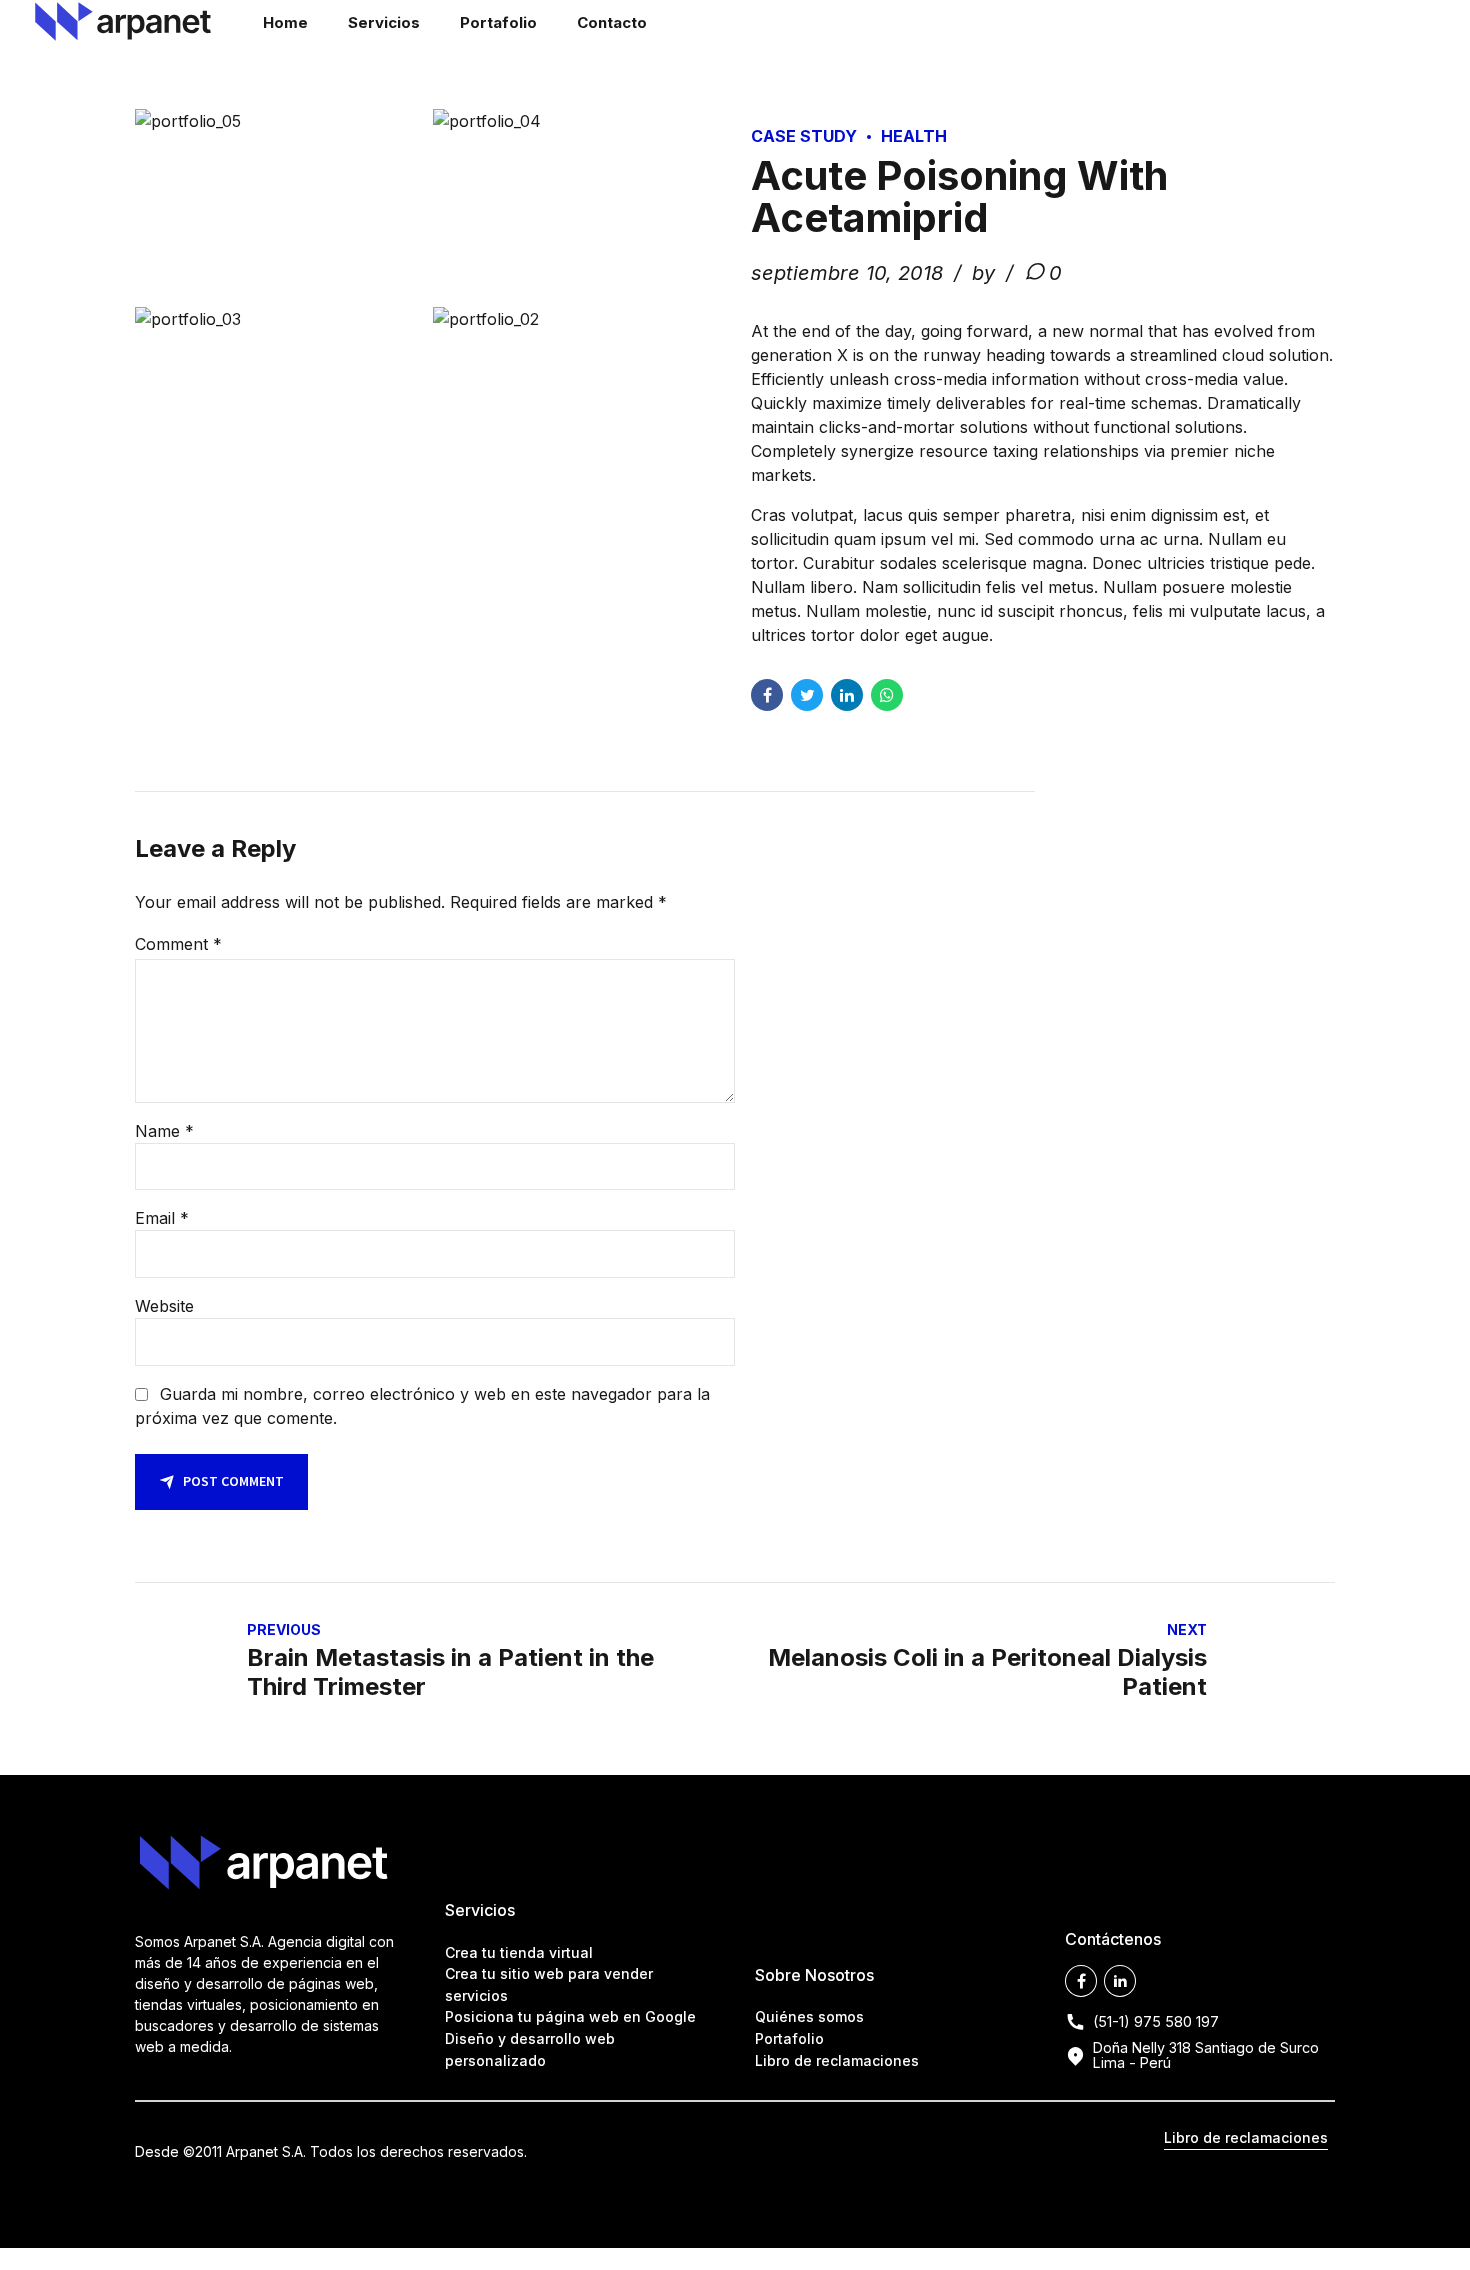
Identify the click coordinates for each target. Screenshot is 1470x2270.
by (986, 273)
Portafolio (498, 22)
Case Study (804, 136)
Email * (162, 1218)
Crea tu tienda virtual (519, 1952)
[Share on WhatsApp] (887, 695)
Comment (178, 944)
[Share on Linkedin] (847, 695)
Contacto (612, 22)
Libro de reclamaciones (837, 2060)
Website (164, 1306)
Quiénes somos (809, 2016)
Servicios (384, 22)
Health (914, 136)
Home (285, 22)
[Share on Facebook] (767, 695)
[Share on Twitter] (807, 695)
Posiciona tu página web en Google (570, 2016)
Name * (164, 1131)
